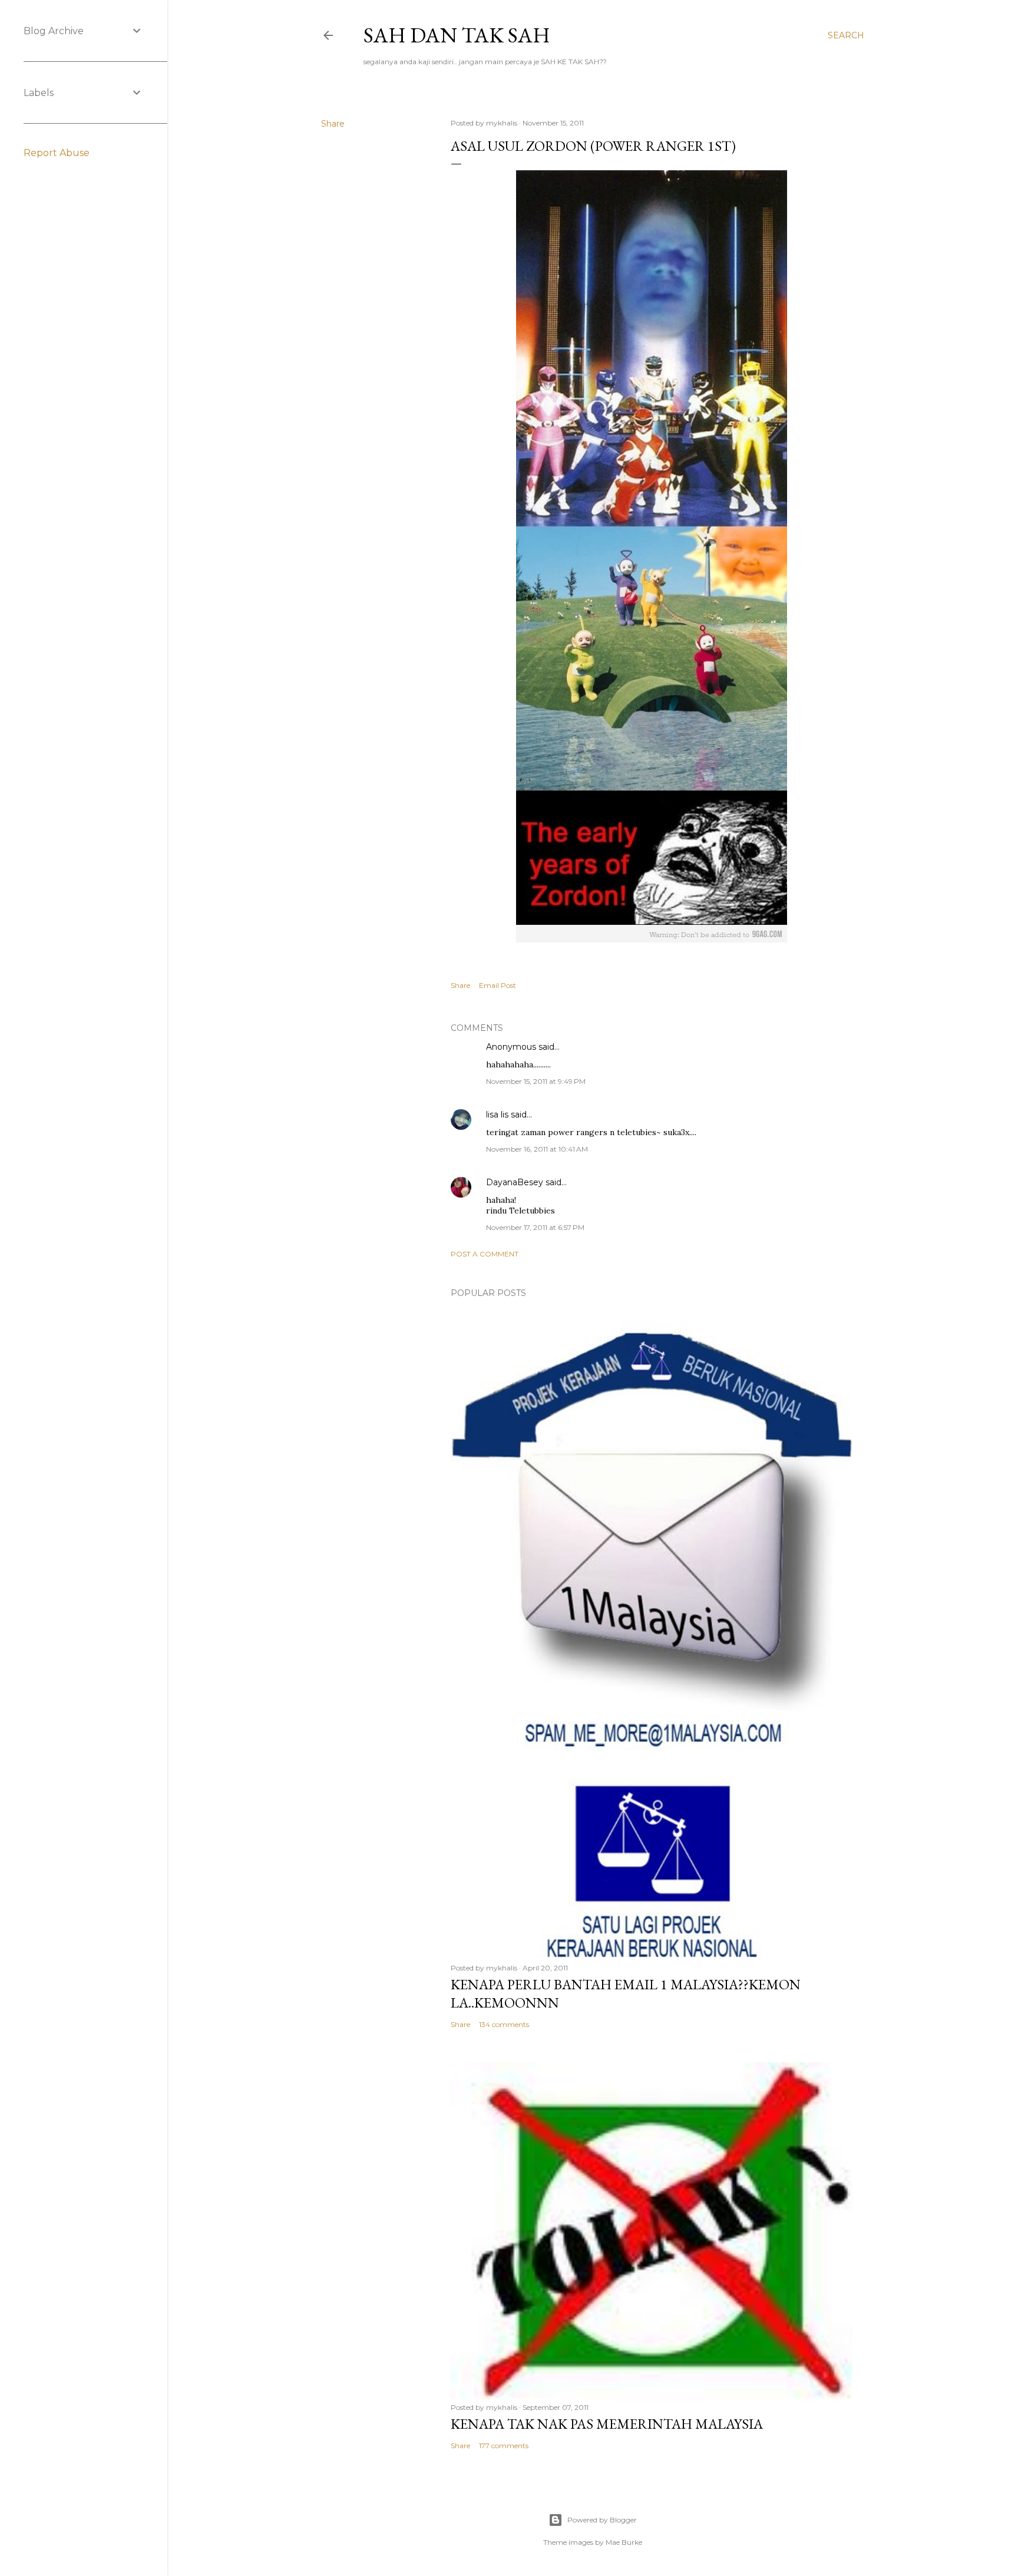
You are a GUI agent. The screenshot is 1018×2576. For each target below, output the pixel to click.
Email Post (498, 985)
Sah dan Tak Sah (457, 35)
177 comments (504, 2446)
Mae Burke (624, 2542)
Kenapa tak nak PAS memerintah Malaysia (607, 2424)
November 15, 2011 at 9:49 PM (536, 1081)
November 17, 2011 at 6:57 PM (535, 1227)
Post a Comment (485, 1254)
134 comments (504, 2024)
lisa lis (497, 1115)
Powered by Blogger (602, 2520)
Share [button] (333, 124)
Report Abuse (57, 153)
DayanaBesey (515, 1182)
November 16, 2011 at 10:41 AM (537, 1149)
